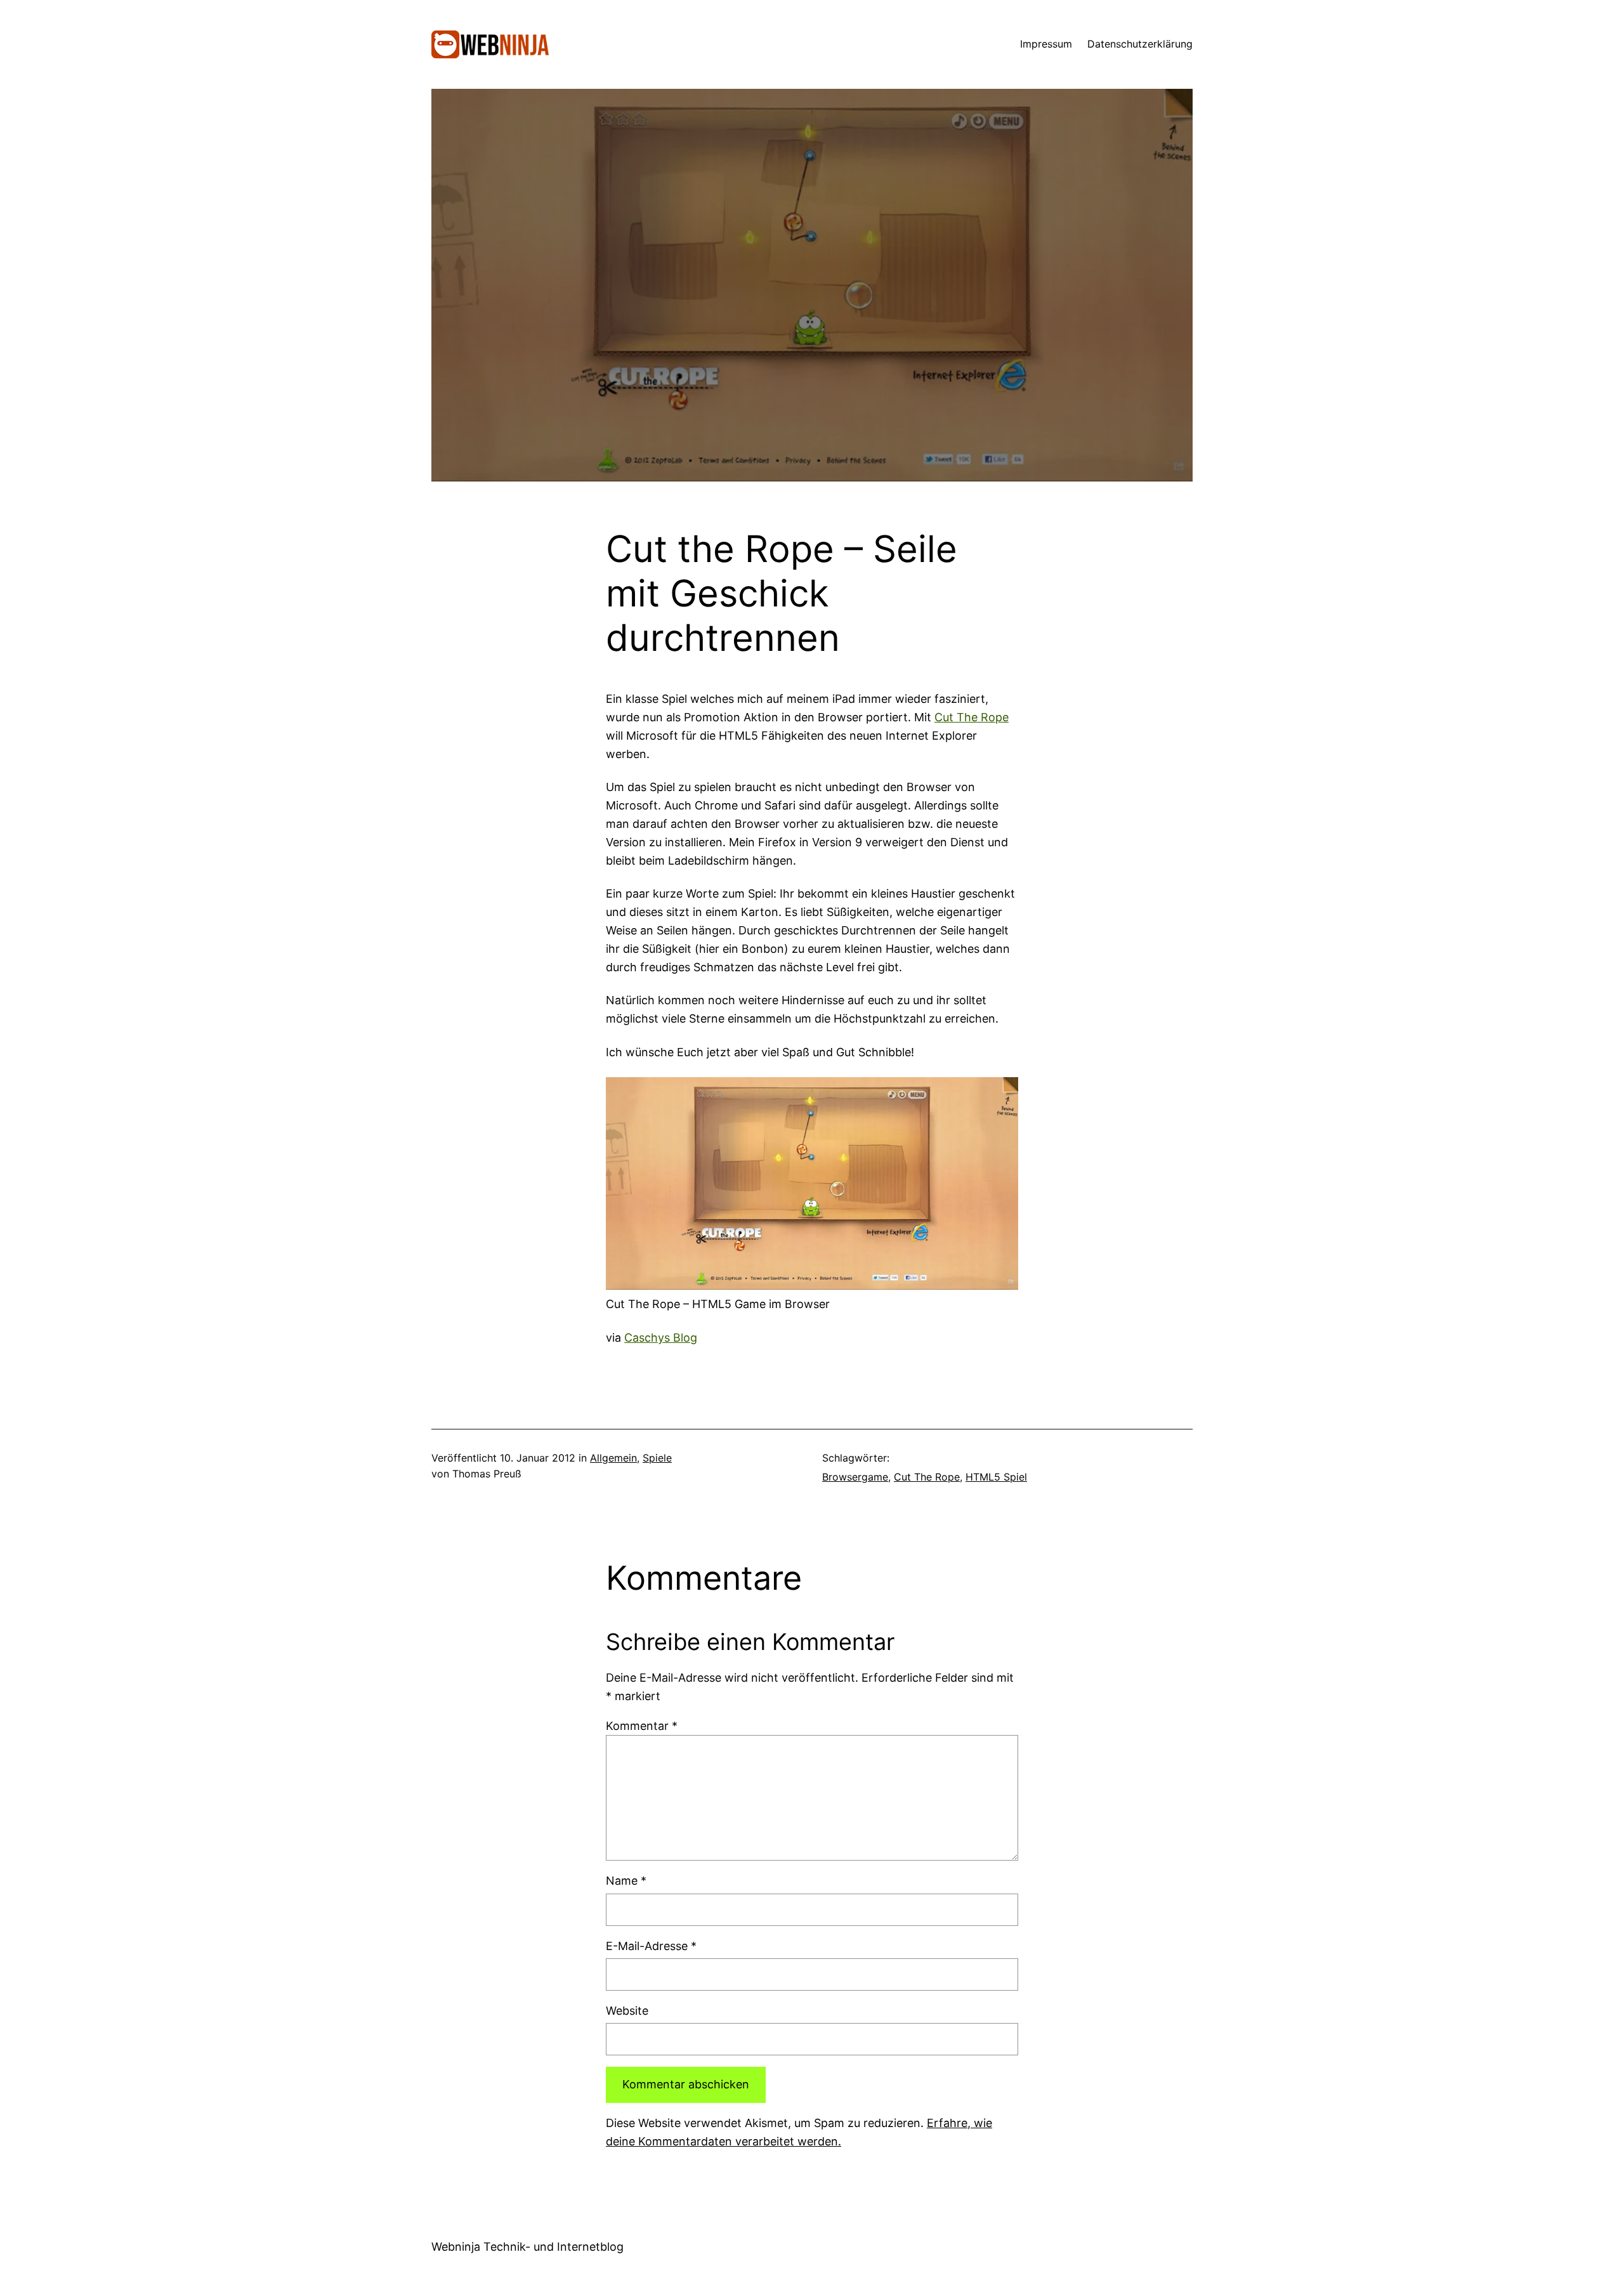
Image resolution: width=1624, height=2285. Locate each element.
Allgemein (613, 1458)
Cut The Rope (972, 717)
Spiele (657, 1458)
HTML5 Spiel (996, 1477)
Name (626, 1881)
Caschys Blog (661, 1338)
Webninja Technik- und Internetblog (527, 2247)
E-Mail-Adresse (651, 1946)
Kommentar (642, 1726)
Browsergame (855, 1477)
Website (627, 2011)
